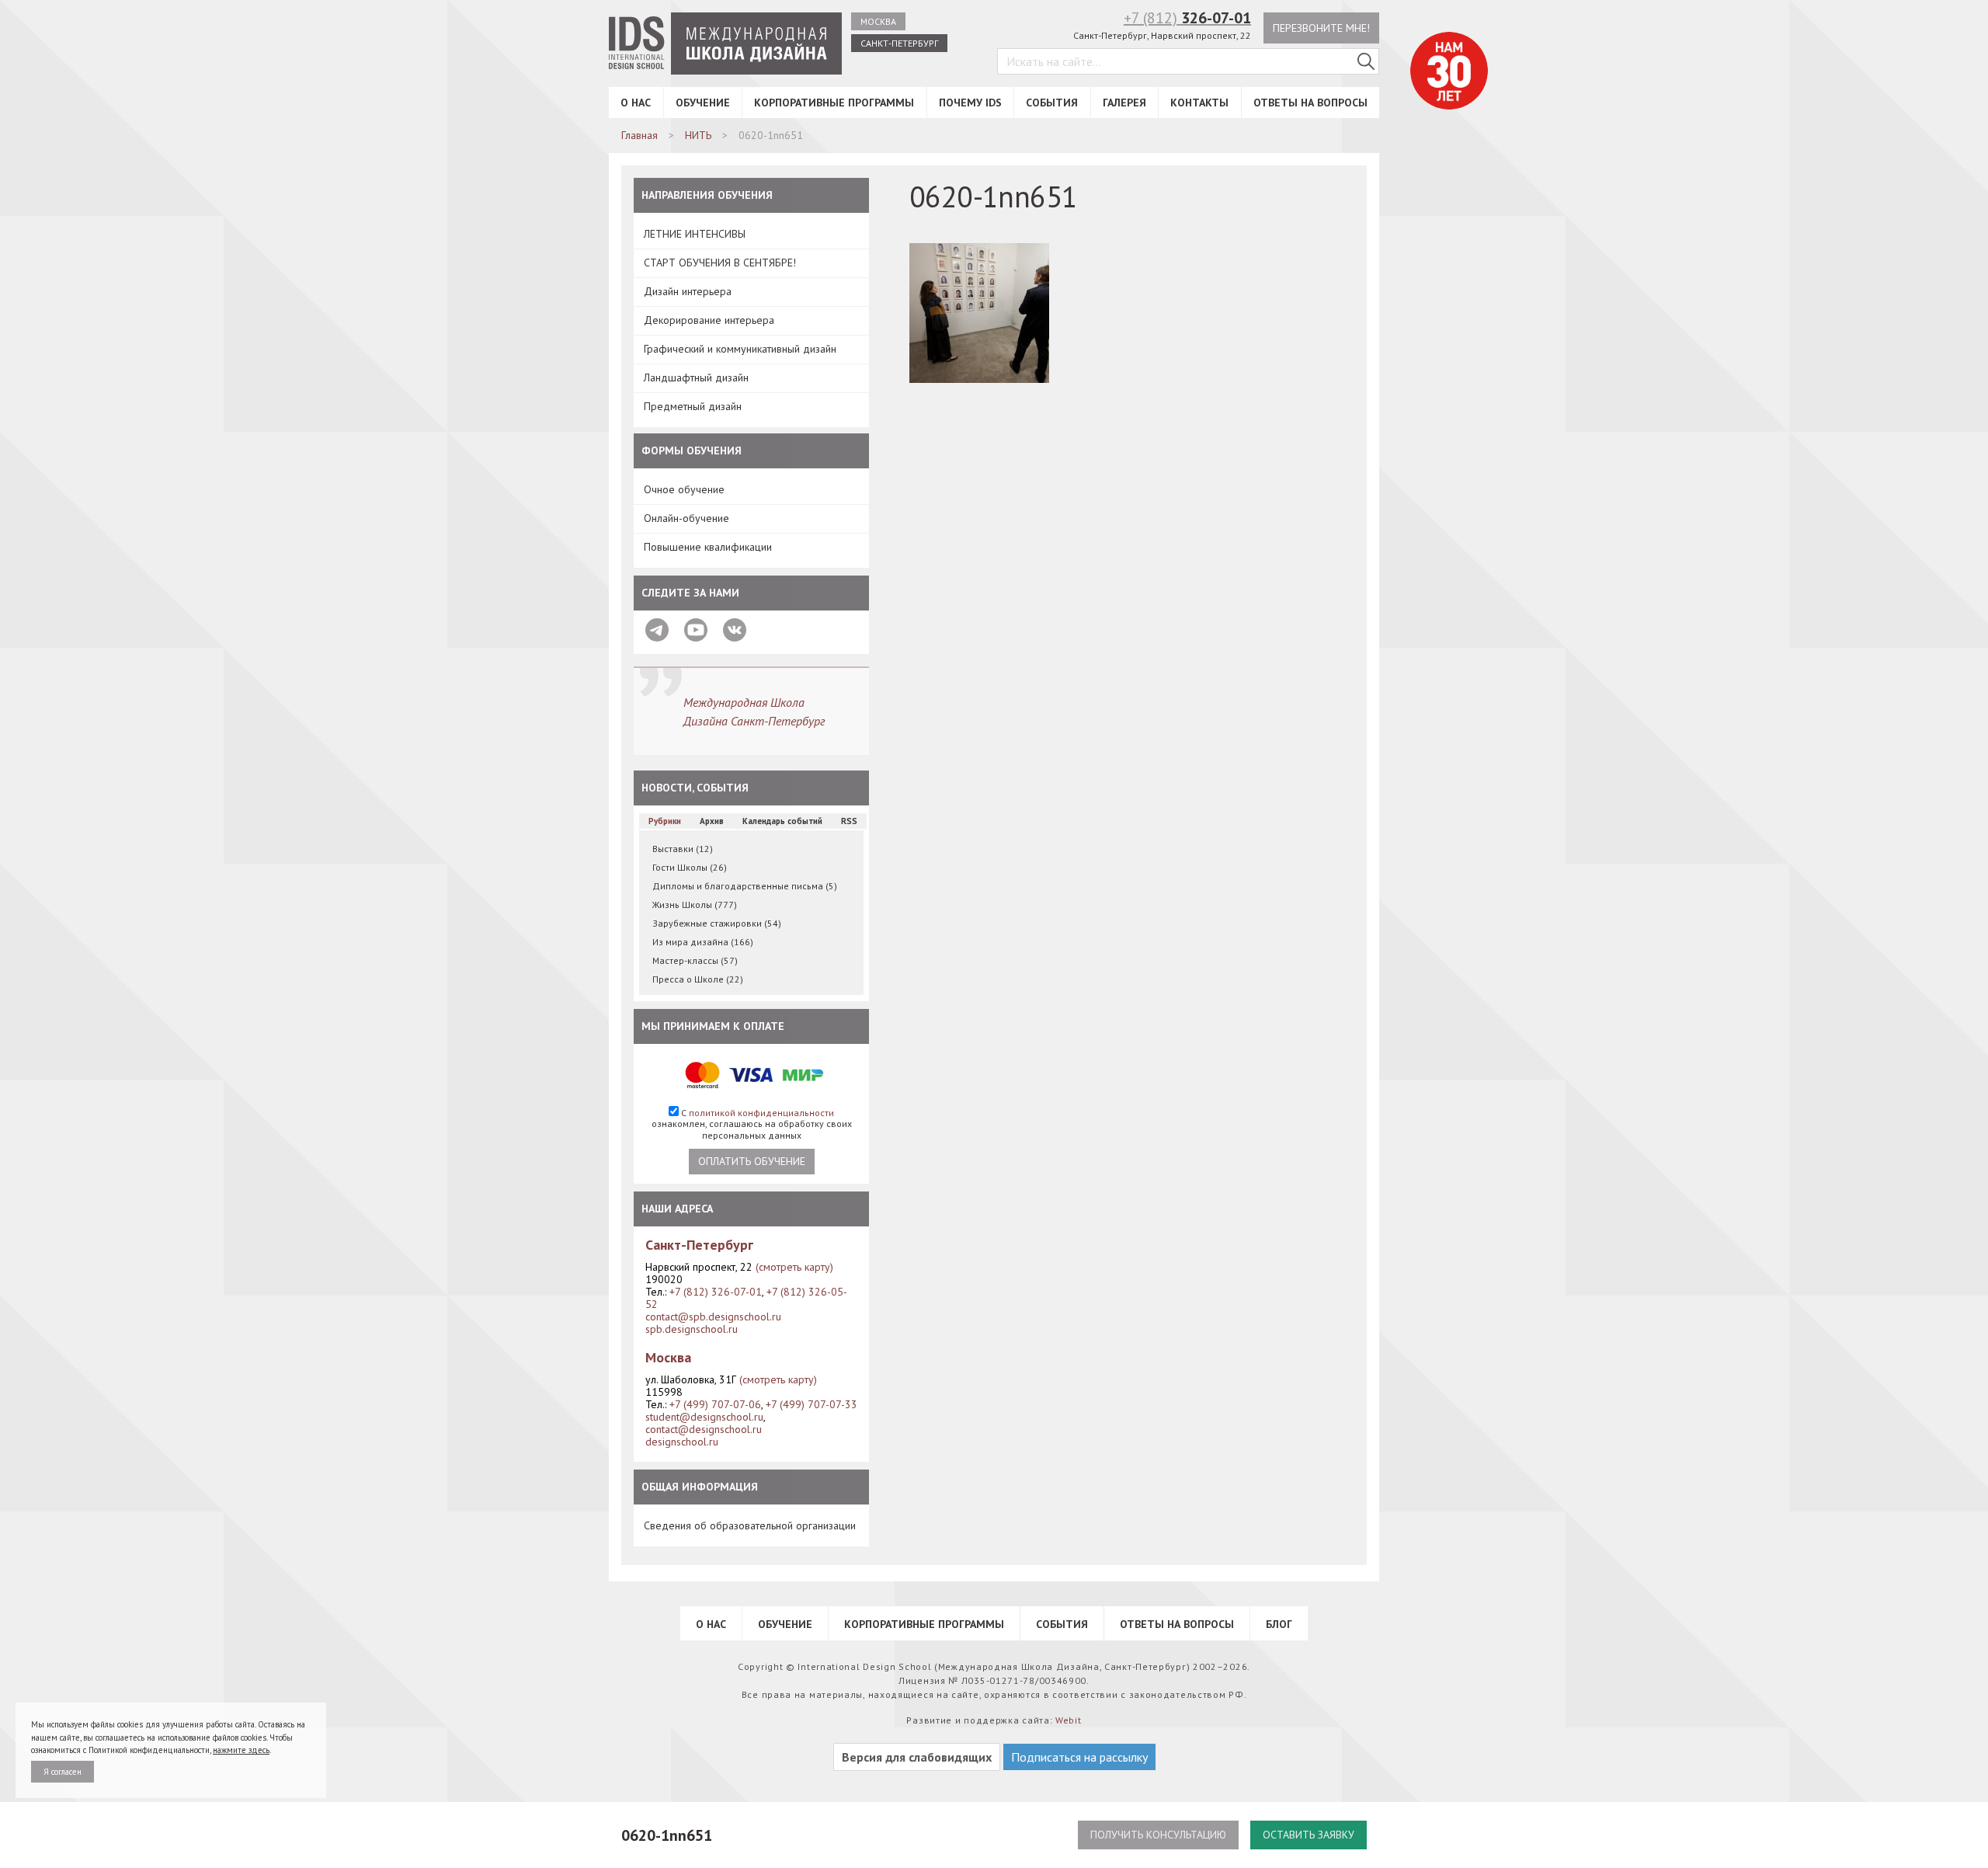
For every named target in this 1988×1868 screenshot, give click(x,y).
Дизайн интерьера (688, 291)
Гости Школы (690, 867)
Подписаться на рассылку (1079, 1757)
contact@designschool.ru (704, 1429)
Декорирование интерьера (709, 320)
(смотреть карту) (794, 1267)
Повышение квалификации (708, 547)
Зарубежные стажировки (717, 923)
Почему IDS (970, 103)
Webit (1069, 1720)
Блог (1279, 1624)
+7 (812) (1187, 18)
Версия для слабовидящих (917, 1757)
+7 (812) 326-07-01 (716, 1292)
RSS (849, 821)
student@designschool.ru (704, 1417)
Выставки (683, 849)
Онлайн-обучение (686, 518)
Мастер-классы (695, 960)
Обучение (703, 103)
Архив (712, 821)
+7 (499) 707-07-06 (715, 1404)
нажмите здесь (241, 1750)
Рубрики (665, 821)
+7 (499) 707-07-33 (812, 1404)
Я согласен (63, 1772)
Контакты (1199, 103)
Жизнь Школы (695, 904)
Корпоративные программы (834, 103)
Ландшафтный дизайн (696, 377)
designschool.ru (682, 1442)
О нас (636, 103)
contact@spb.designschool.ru (713, 1317)
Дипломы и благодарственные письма (745, 886)
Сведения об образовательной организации (750, 1525)
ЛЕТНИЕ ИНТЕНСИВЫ (695, 234)
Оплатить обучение (752, 1161)
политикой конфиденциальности (761, 1113)
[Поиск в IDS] (1366, 61)
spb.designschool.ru (692, 1329)
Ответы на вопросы (1310, 103)
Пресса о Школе (698, 979)
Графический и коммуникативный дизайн (740, 349)
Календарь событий (782, 821)
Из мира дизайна (703, 942)
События (1052, 103)
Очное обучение (684, 489)
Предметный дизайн (693, 406)
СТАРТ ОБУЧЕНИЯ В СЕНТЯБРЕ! (720, 263)
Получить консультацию (1158, 1835)
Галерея (1124, 103)
